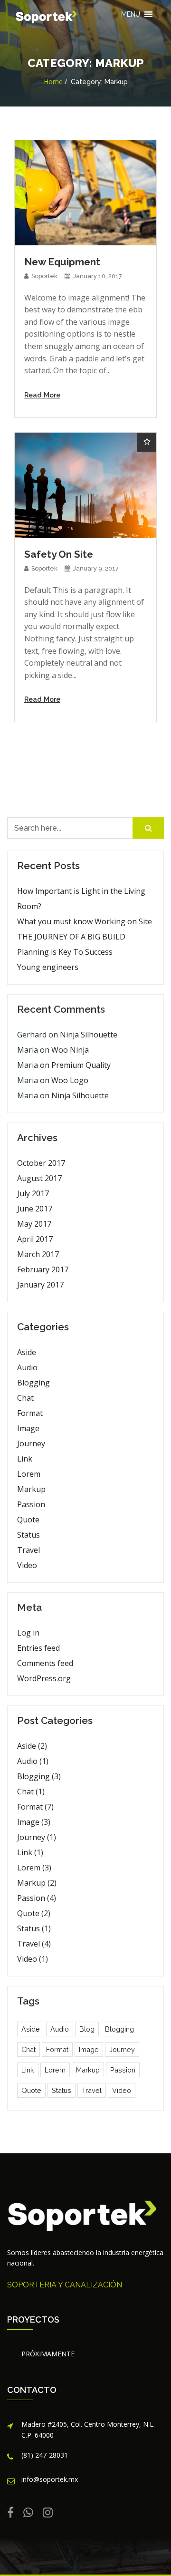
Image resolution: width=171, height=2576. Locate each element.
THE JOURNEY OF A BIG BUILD (71, 937)
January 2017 (40, 1285)
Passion (31, 1504)
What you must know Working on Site (85, 921)
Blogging (33, 1383)
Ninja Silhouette (89, 1035)
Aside (27, 1352)
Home (53, 82)
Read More (42, 395)
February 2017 (43, 1269)
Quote (28, 1520)
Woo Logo (70, 1080)
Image (28, 1428)
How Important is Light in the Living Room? (81, 899)
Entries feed (38, 1648)
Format (30, 1413)
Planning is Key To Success (65, 952)
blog (87, 2029)
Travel (28, 1550)
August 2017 (39, 1178)
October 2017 (41, 1163)
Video (27, 1565)
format (57, 2049)
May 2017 (34, 1224)
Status (28, 1535)
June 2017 (35, 1209)
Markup (31, 1489)
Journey (31, 1443)
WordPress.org (44, 1678)
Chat (25, 1398)
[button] (131, 14)
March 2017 (38, 1254)
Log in (28, 1633)
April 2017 (35, 1239)
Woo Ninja (70, 1050)
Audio (27, 1367)
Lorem (29, 1474)
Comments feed (45, 1663)
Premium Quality (81, 1065)
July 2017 (33, 1193)
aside (31, 2029)
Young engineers (48, 967)
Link (25, 1459)
